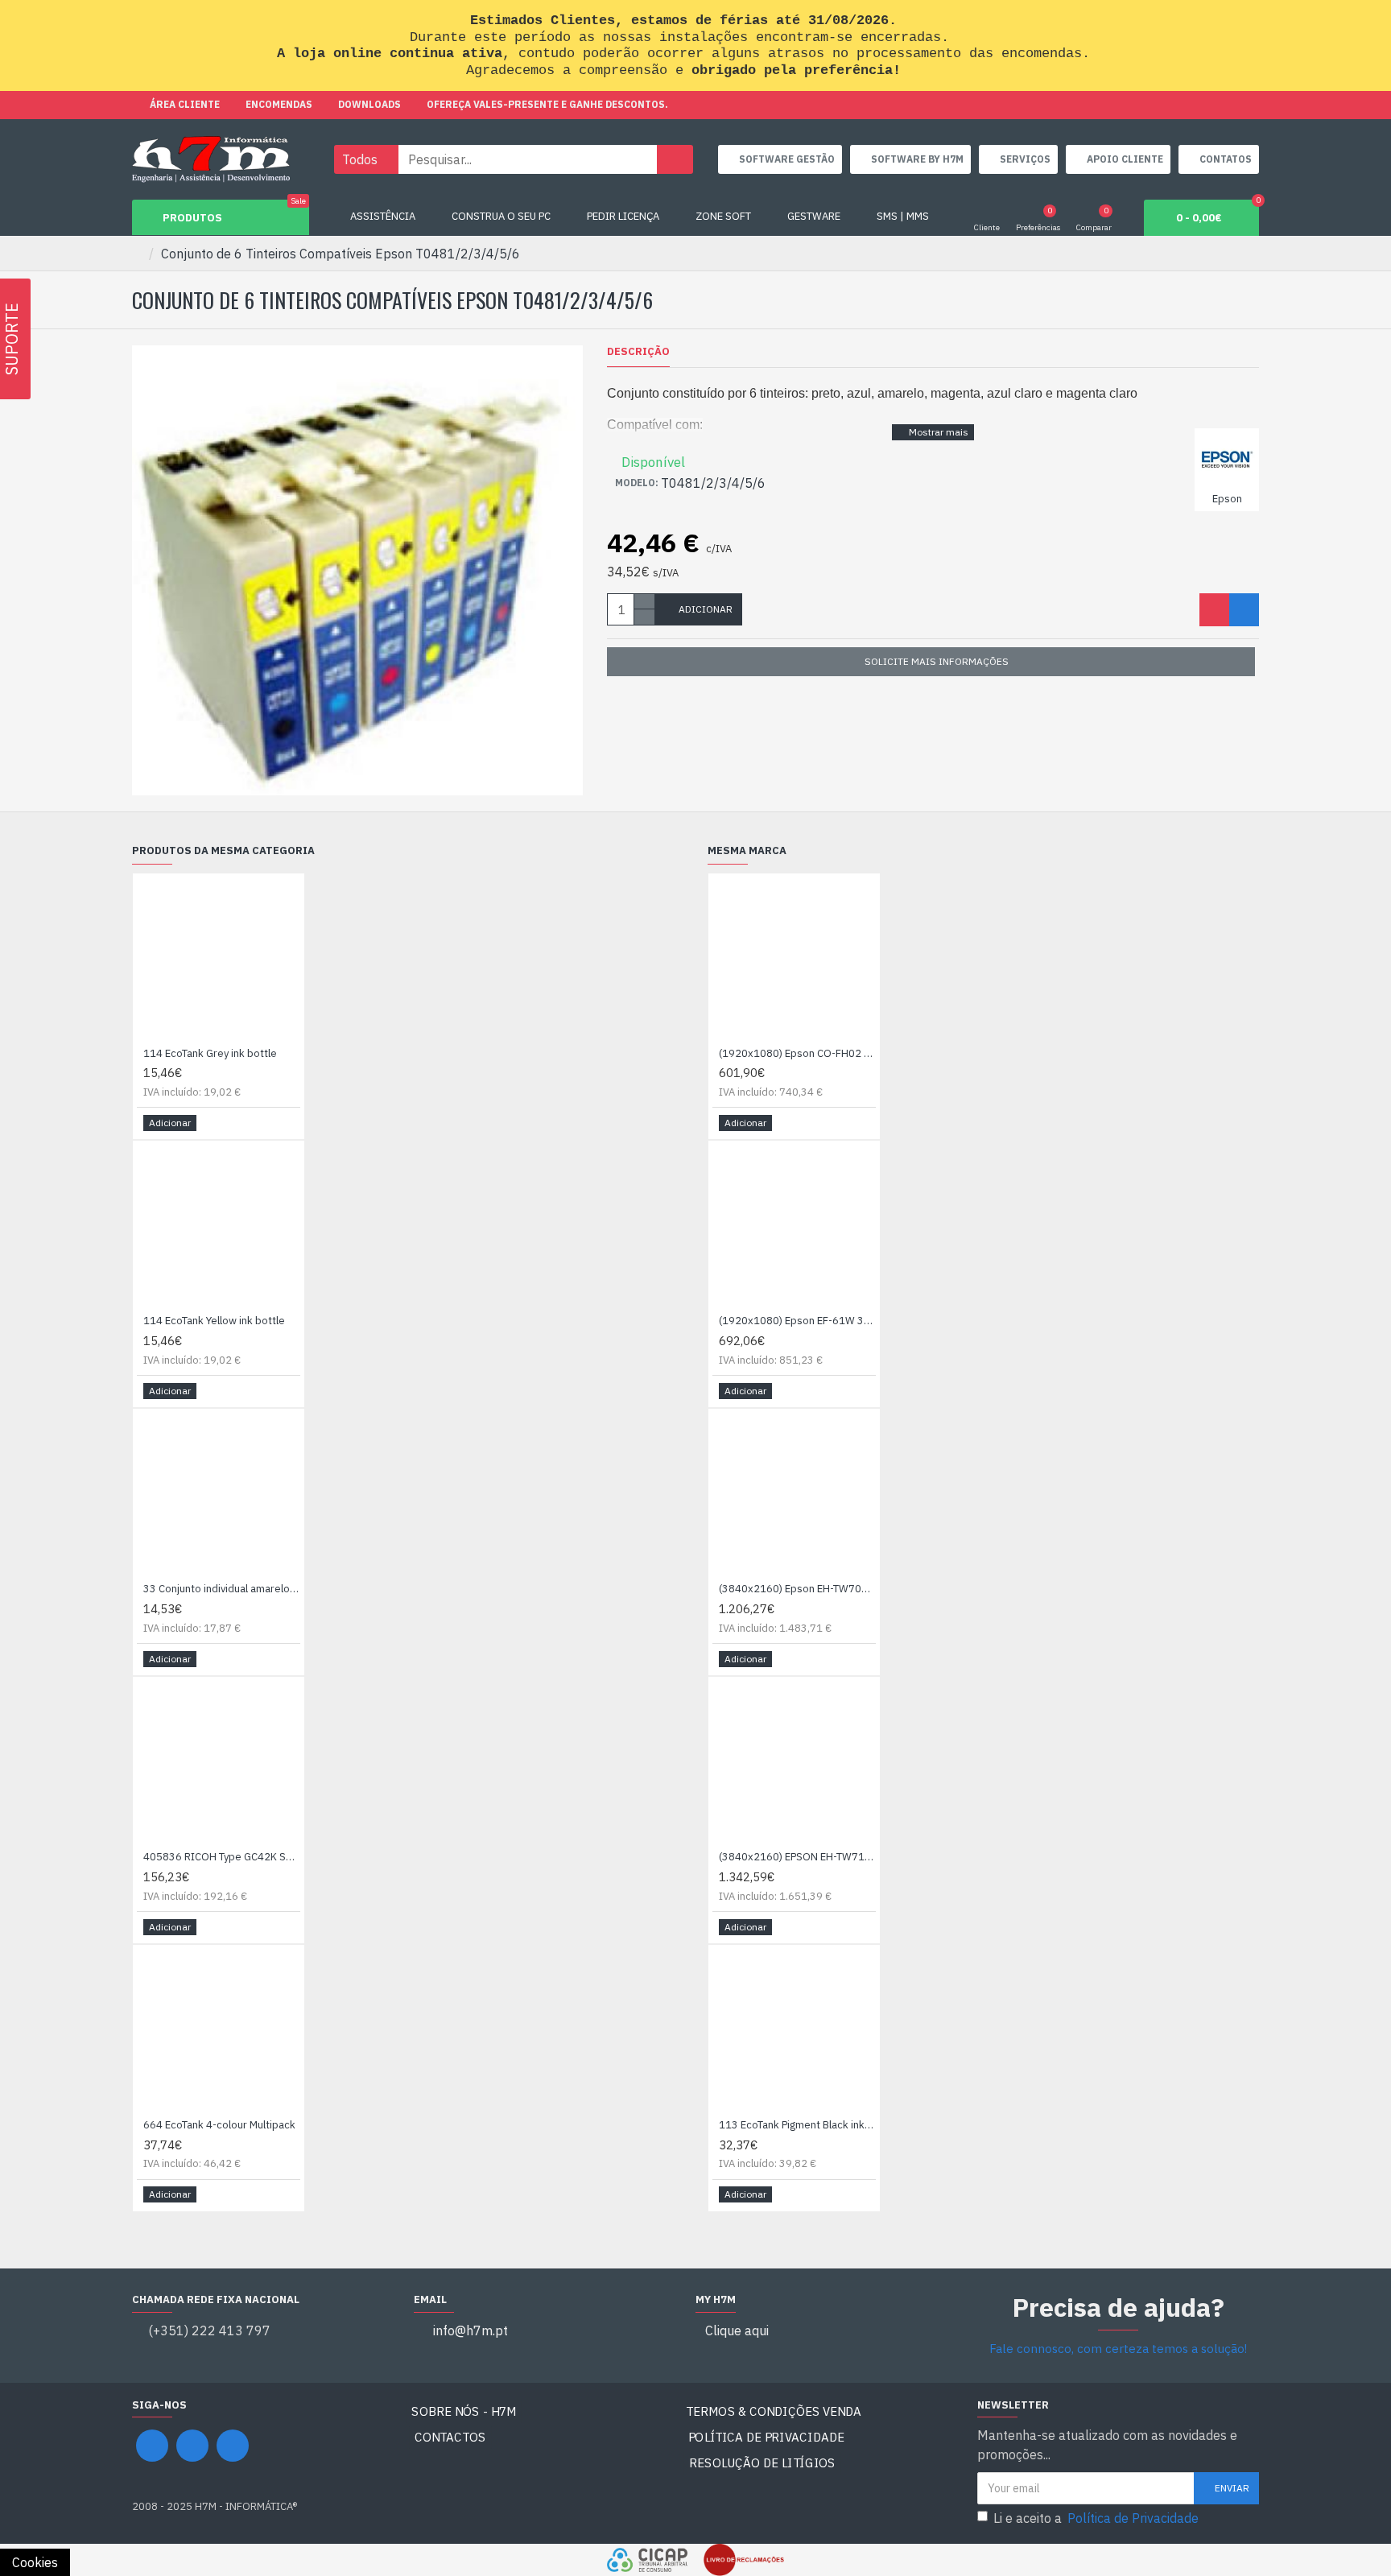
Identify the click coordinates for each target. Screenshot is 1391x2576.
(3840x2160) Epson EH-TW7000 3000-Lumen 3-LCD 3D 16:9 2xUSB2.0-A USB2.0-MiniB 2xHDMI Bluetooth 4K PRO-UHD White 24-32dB (797, 1589)
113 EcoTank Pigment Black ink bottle (797, 2125)
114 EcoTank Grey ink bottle (210, 1054)
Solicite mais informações (937, 661)
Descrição (638, 352)
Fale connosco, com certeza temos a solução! (1118, 2349)
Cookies (35, 2562)
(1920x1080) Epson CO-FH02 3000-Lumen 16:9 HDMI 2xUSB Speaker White (797, 1054)
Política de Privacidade (766, 2437)
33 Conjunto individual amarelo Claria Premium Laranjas (222, 1589)
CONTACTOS (450, 2437)
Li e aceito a (1096, 2518)
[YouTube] (192, 2446)
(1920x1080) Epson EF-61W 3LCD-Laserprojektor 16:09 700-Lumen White (797, 1321)
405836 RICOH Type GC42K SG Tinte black (222, 1857)
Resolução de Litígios (763, 2463)
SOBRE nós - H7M (464, 2411)
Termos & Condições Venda (774, 2411)
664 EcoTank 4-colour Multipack (219, 2125)
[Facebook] (152, 2446)
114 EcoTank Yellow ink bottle (214, 1321)
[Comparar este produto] (1244, 610)
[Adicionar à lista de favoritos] (1214, 610)
